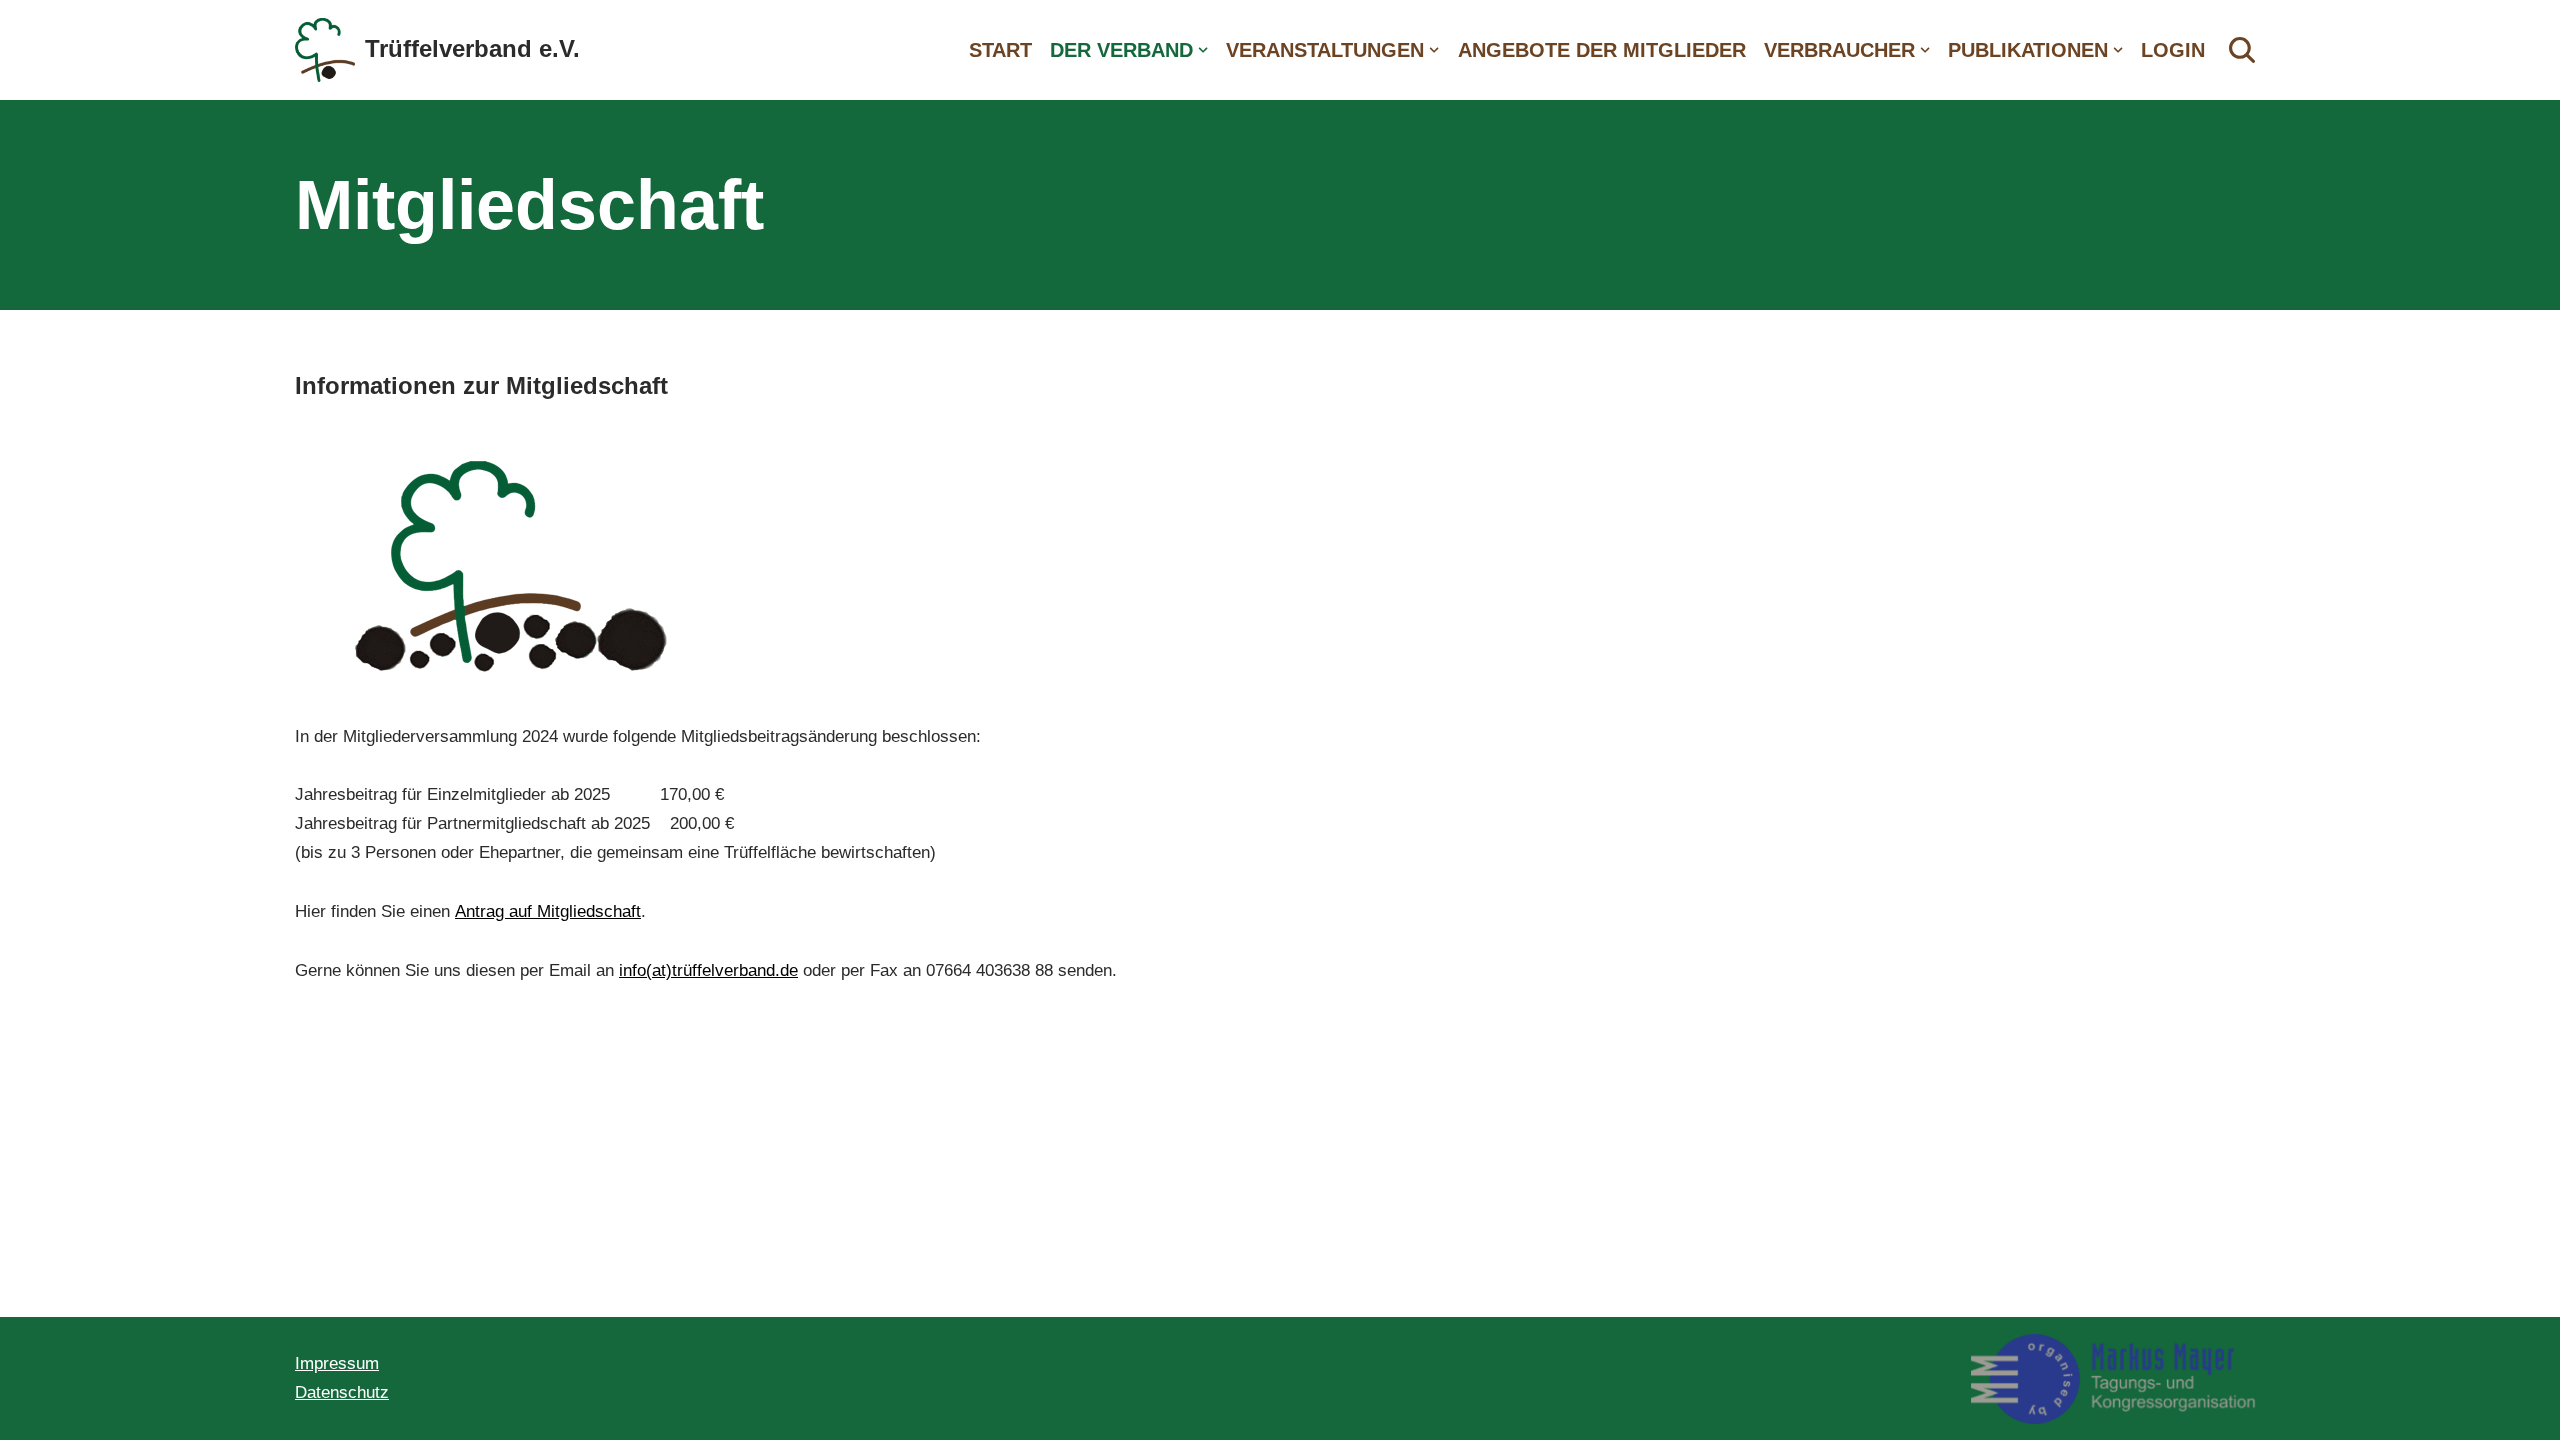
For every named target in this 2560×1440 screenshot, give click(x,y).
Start (1000, 50)
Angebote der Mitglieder (1602, 50)
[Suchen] (2242, 50)
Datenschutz (342, 1392)
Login (2173, 50)
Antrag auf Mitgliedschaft (548, 911)
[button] (1203, 50)
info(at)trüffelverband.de (708, 970)
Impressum (337, 1363)
